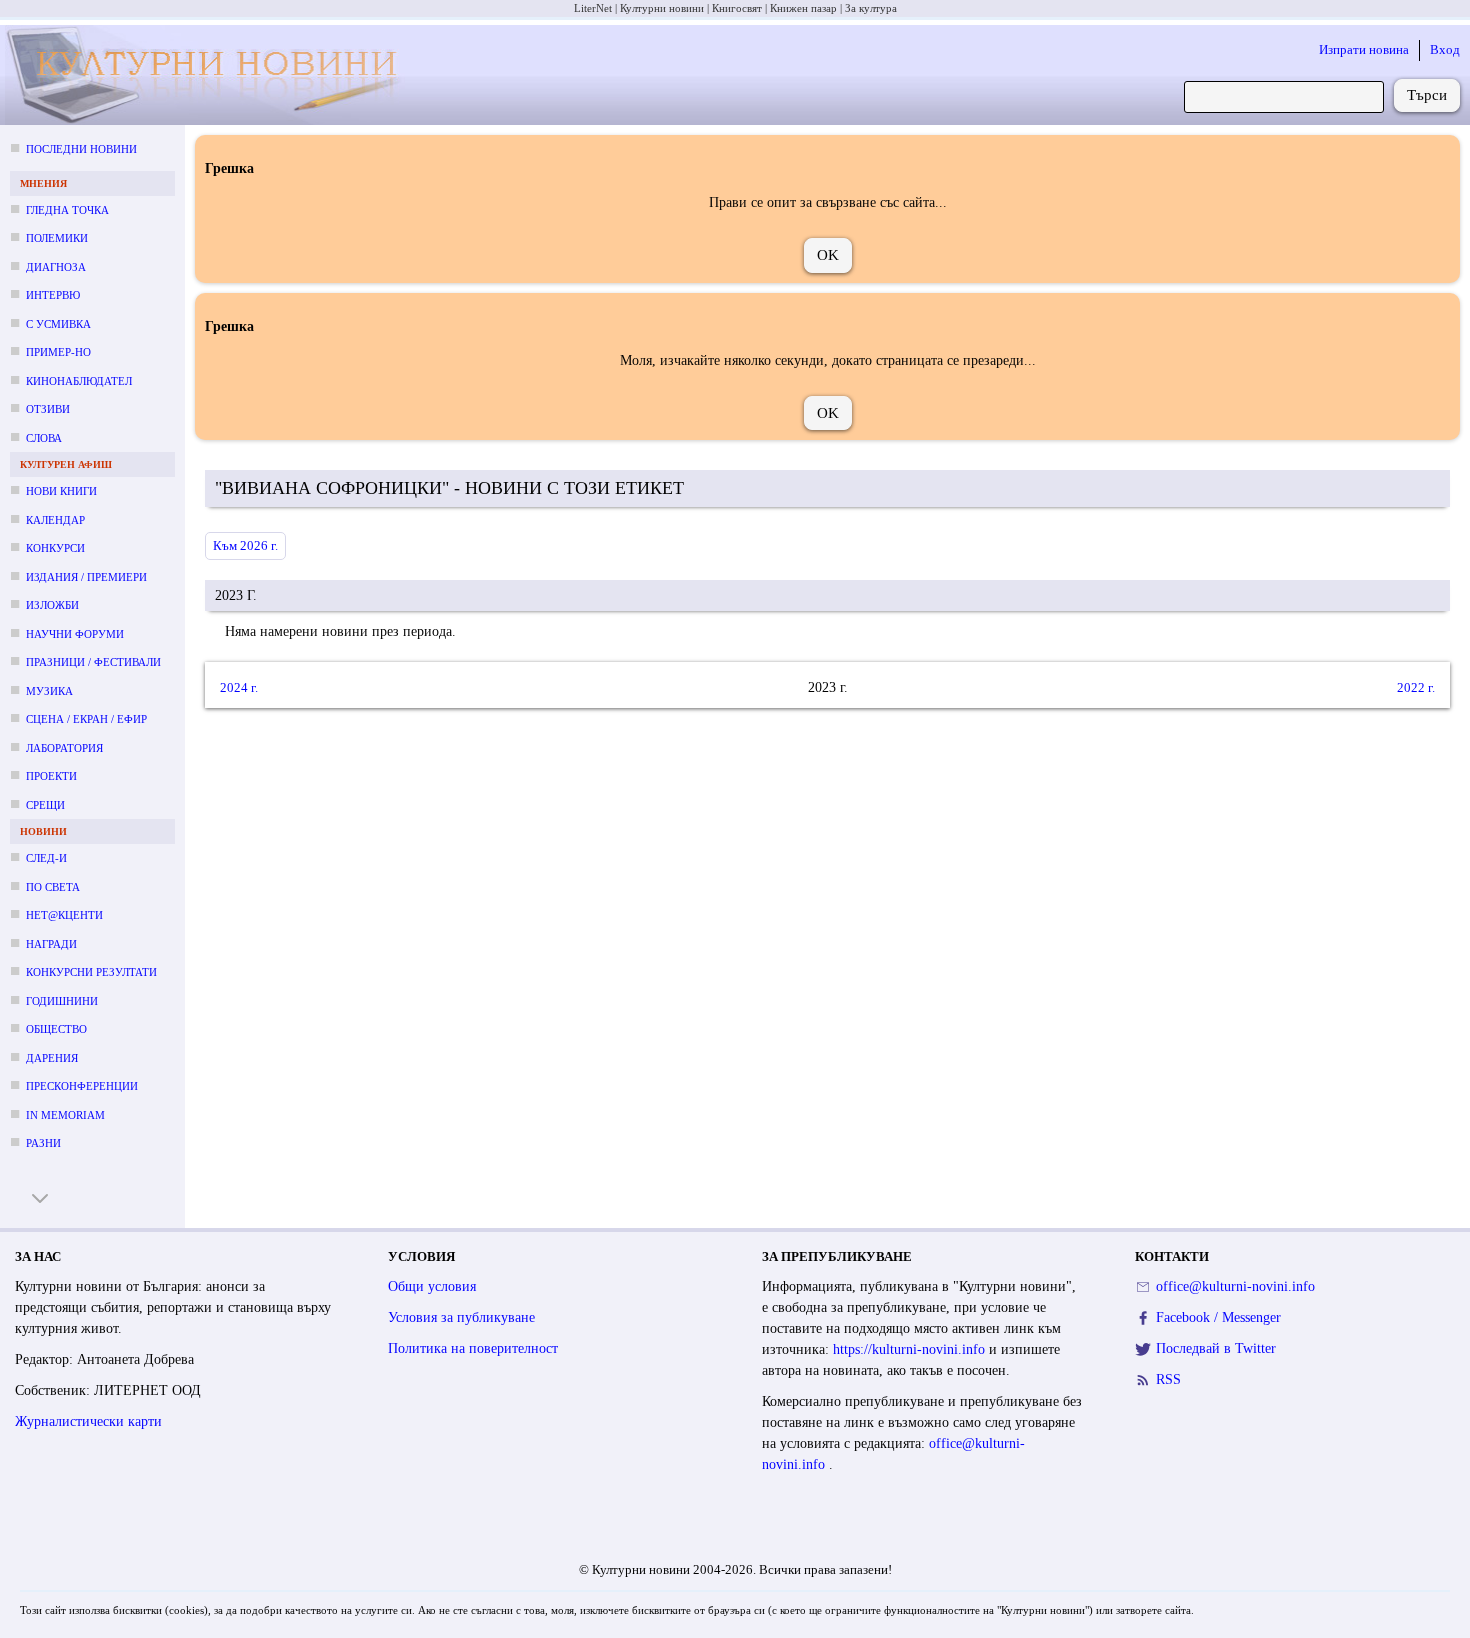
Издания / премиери (86, 577)
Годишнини (62, 1001)
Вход (1445, 49)
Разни (43, 1143)
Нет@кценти (64, 915)
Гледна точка (67, 210)
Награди (51, 944)
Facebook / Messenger (1218, 1317)
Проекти (51, 776)
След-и (46, 858)
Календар (55, 520)
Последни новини (81, 149)
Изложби (52, 605)
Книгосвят (737, 8)
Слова (44, 438)
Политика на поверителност (473, 1348)
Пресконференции (82, 1086)
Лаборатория (64, 748)
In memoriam (65, 1115)
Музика (49, 691)
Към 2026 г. (245, 545)
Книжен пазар (803, 8)
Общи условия (432, 1286)
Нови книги (61, 491)
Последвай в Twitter (1216, 1348)
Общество (56, 1029)
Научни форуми (75, 634)
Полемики (57, 238)
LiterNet (593, 8)
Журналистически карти (88, 1421)
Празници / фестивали (93, 662)
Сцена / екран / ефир (86, 719)
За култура (871, 8)
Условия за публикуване (461, 1317)
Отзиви (48, 409)
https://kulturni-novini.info (911, 1349)
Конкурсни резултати (91, 972)
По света (53, 887)
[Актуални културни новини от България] (209, 75)
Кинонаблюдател (79, 381)
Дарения (52, 1058)
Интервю (53, 295)
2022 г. (1416, 686)
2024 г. (239, 686)
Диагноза (56, 267)
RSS (1168, 1379)
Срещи (45, 805)
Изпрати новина (1364, 49)
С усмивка (58, 324)
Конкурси (55, 548)
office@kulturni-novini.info (1235, 1286)
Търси (1427, 95)
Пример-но (58, 352)
